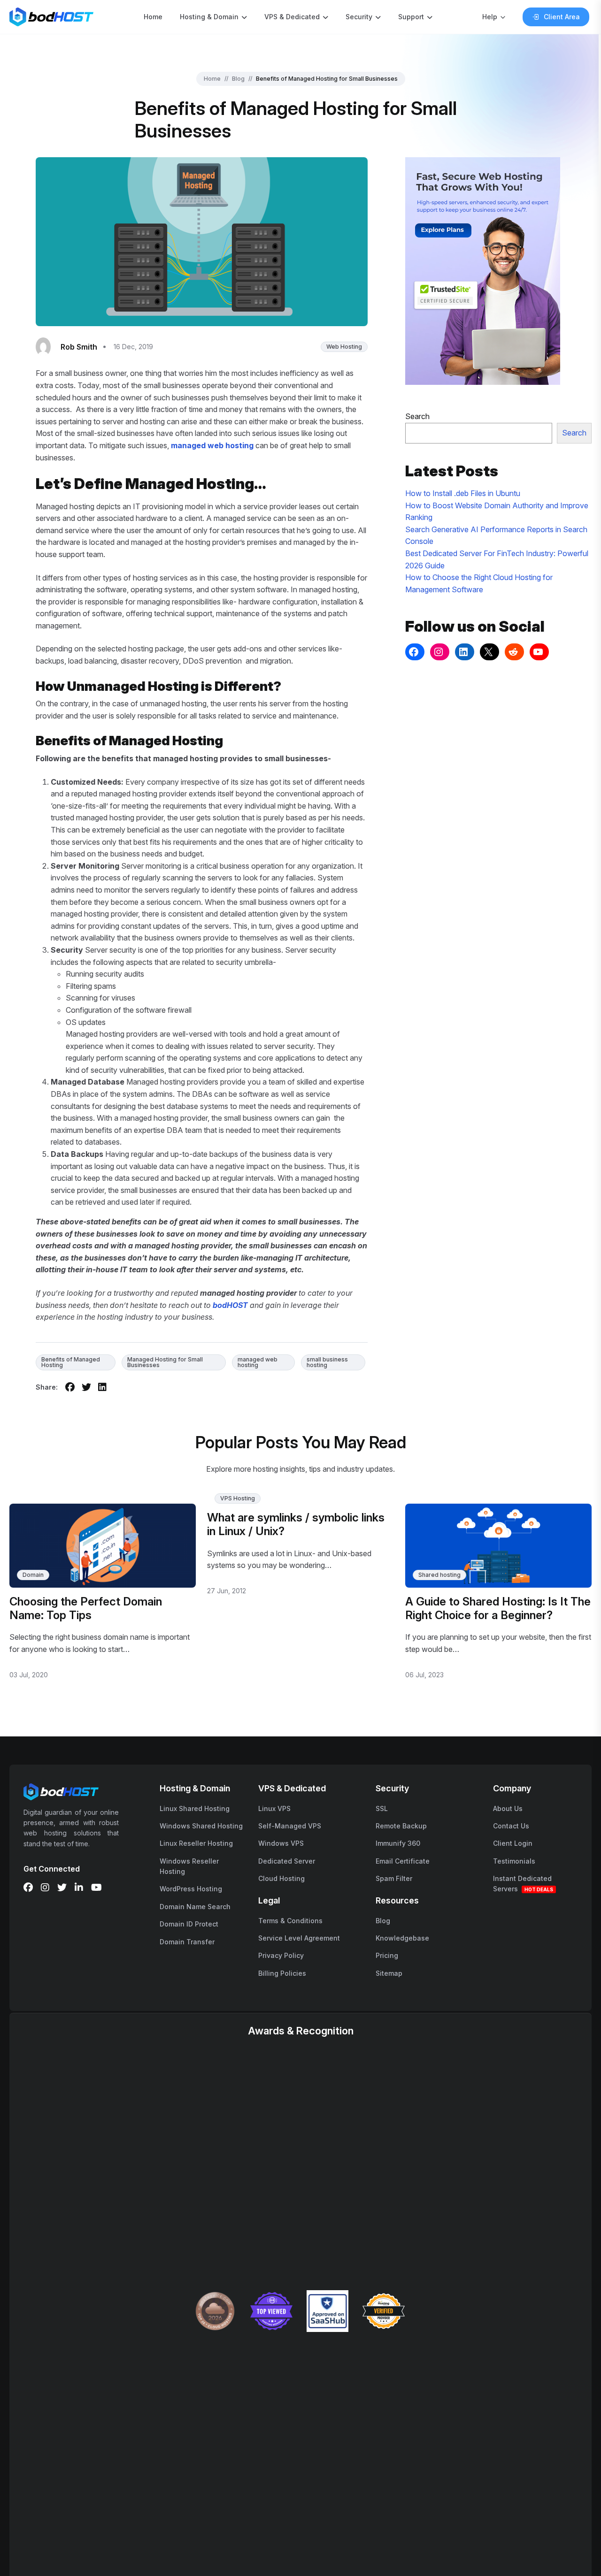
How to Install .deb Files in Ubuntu (463, 493)
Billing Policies (282, 1973)
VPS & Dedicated (292, 17)
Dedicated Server (287, 1861)
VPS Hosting (238, 1498)
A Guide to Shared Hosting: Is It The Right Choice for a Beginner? (498, 1608)
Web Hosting (344, 347)
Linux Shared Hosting (195, 1808)
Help (490, 17)
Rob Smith (79, 347)
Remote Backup (401, 1826)
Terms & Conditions (290, 1921)
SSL (382, 1808)
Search (417, 416)
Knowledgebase (402, 1938)
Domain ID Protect (189, 1924)
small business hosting (327, 1362)
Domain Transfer (187, 1942)
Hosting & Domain (209, 17)
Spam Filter (394, 1878)
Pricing (387, 1955)
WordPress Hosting (191, 1889)
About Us (508, 1808)
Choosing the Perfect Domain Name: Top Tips (86, 1608)
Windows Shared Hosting (201, 1826)
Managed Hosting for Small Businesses (165, 1362)
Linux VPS (274, 1808)
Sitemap (389, 1973)
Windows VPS (281, 1843)
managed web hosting (258, 1362)
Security (359, 17)
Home (153, 17)
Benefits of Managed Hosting (71, 1362)
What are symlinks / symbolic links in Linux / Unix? (296, 1524)
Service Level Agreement (299, 1938)
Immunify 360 (398, 1843)
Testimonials (514, 1861)
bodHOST (230, 1305)
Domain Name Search (195, 1907)
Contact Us (511, 1826)
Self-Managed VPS (290, 1826)
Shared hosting (439, 1575)
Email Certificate (403, 1861)
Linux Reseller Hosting (196, 1843)
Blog (238, 79)
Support (411, 17)
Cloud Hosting (281, 1878)
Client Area (562, 17)
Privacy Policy (281, 1955)
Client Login (513, 1843)
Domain (33, 1575)
